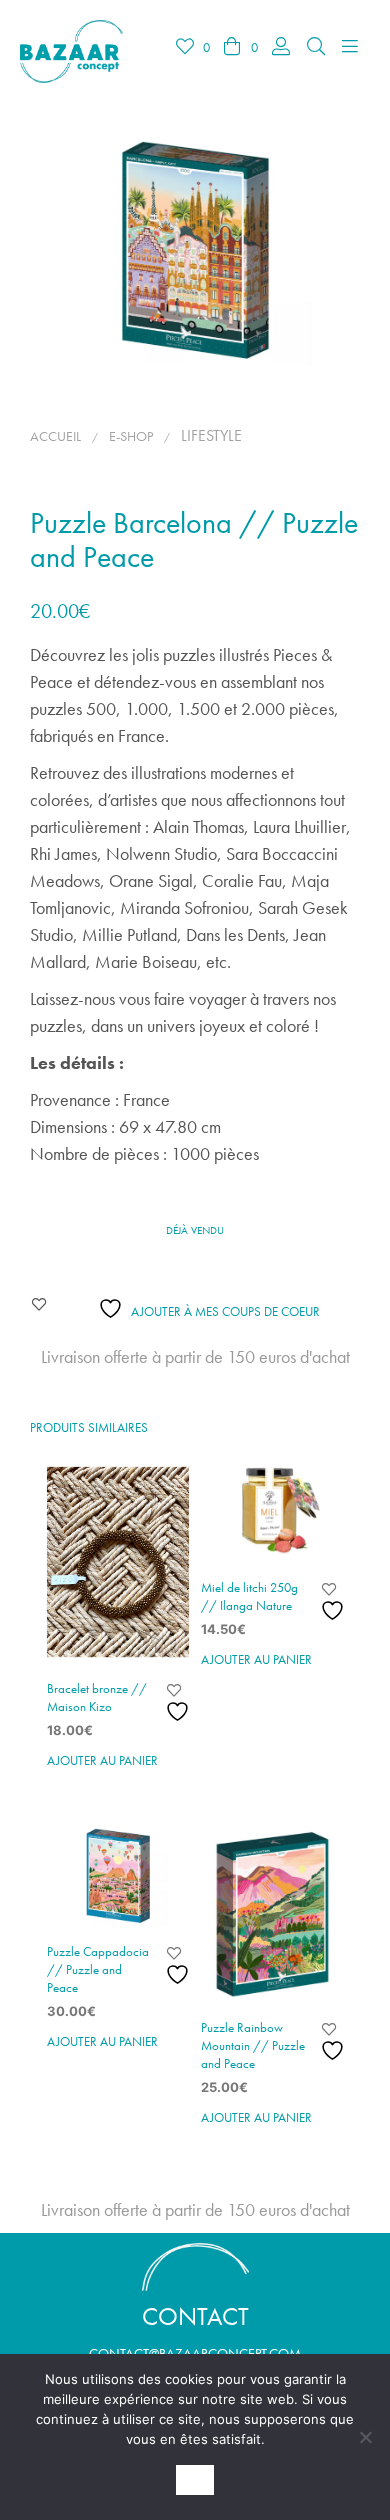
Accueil (55, 436)
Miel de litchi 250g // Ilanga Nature (249, 1596)
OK (195, 2480)
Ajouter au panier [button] (102, 1760)
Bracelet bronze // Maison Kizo (97, 1697)
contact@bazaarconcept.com (195, 2353)
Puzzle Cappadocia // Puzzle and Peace (98, 1969)
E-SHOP (131, 436)
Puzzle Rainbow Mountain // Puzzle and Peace (253, 2045)
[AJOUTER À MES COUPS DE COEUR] (180, 1703)
